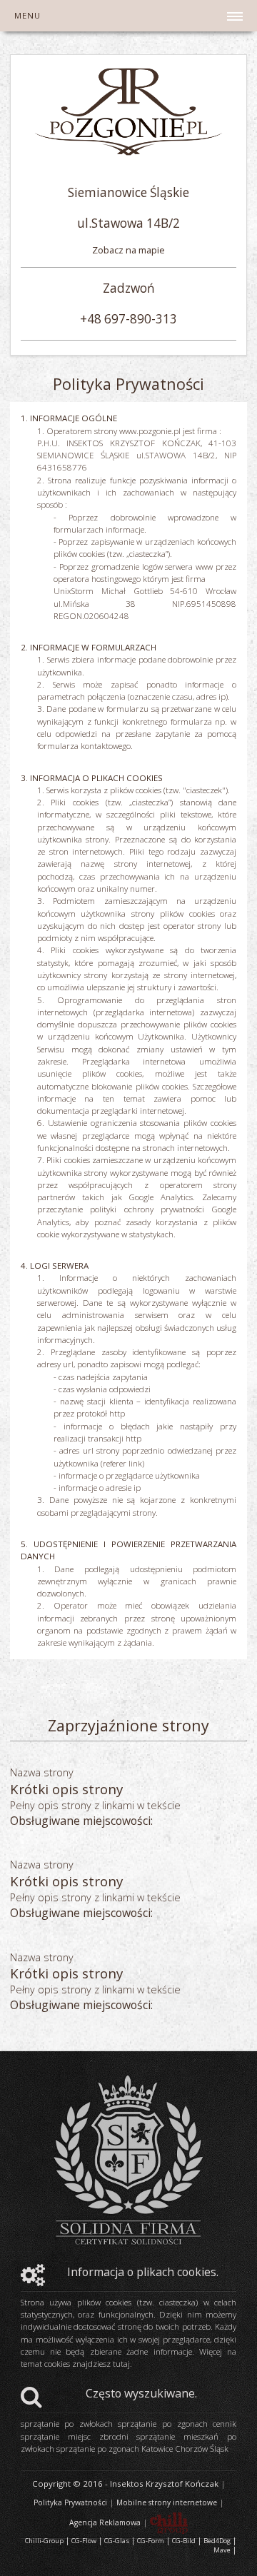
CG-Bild (184, 2541)
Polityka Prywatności (70, 2502)
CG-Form (151, 2541)
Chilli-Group (44, 2541)
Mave (222, 2550)
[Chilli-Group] (169, 2522)
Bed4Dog (217, 2541)
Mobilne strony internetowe (167, 2502)
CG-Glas (117, 2541)
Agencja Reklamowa (105, 2522)
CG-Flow (84, 2541)
